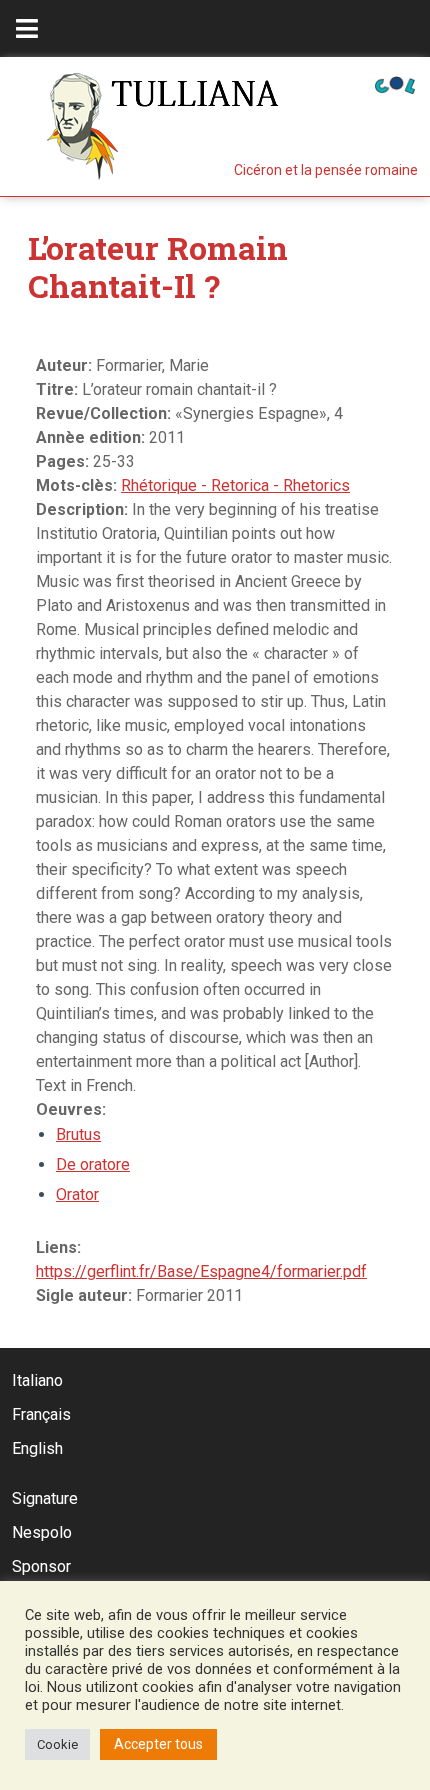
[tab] (27, 28)
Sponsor (41, 1566)
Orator (77, 1194)
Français (41, 1414)
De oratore (93, 1164)
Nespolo (42, 1532)
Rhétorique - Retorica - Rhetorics (235, 485)
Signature (45, 1498)
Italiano (37, 1380)
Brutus (78, 1134)
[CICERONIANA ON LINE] (395, 83)
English (37, 1448)
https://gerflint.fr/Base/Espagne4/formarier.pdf (201, 1271)
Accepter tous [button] (158, 1744)
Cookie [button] (57, 1744)
